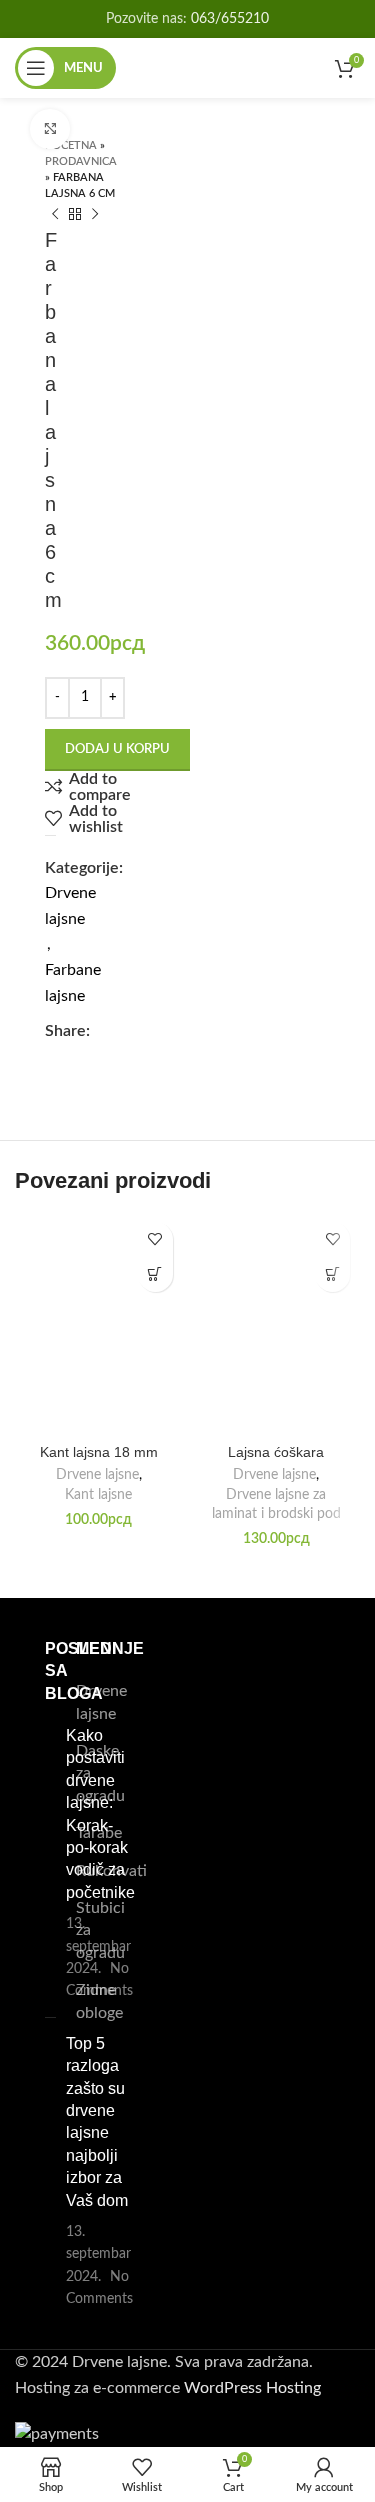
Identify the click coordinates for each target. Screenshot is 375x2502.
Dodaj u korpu (117, 749)
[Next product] (95, 215)
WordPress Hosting (252, 2388)
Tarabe (99, 1833)
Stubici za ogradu (100, 1930)
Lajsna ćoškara (276, 1452)
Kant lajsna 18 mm (99, 1452)
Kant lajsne (98, 1495)
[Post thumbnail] (47, 1863)
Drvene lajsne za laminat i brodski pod (276, 1504)
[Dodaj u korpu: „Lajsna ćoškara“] (332, 1274)
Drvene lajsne (97, 1475)
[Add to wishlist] (155, 1239)
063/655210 (230, 19)
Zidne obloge (99, 2001)
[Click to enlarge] (50, 129)
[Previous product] (55, 215)
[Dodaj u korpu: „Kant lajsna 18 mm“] (155, 1274)
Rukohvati (111, 1871)
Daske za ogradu (100, 1773)
